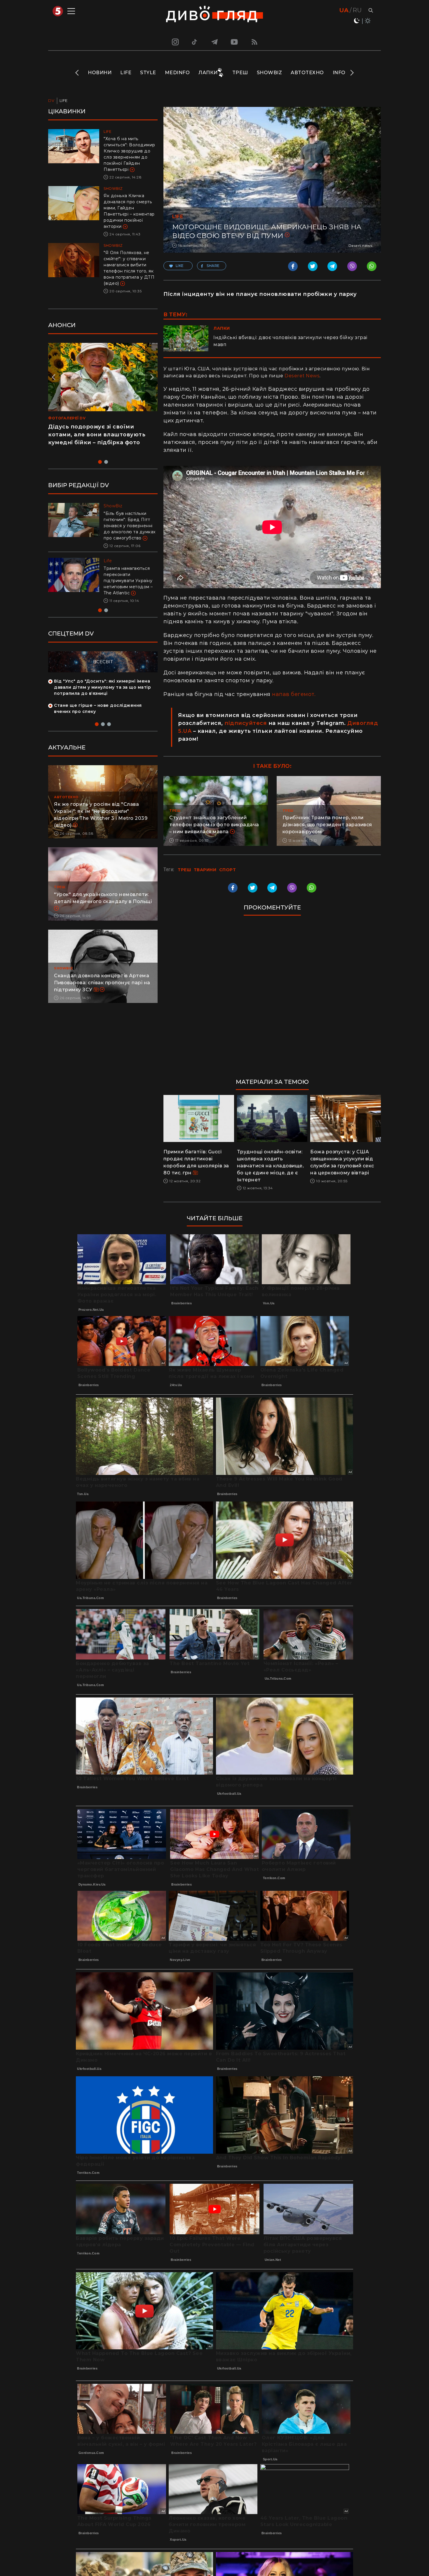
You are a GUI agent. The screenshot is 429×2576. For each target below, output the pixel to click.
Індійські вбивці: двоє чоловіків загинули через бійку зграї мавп (290, 341)
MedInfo (177, 73)
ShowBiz (270, 73)
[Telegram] (214, 42)
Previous (77, 73)
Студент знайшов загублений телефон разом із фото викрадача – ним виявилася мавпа (214, 825)
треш (184, 870)
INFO (339, 73)
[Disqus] (272, 1000)
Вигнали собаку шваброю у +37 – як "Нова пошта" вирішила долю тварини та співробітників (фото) (130, 587)
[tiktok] (195, 42)
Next (352, 73)
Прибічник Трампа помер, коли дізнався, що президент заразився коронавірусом (327, 825)
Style (148, 73)
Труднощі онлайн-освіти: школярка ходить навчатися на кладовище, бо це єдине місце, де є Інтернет (270, 1166)
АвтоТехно (307, 73)
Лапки (208, 73)
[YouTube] (235, 42)
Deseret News (302, 376)
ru (357, 10)
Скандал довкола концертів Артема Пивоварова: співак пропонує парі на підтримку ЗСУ (102, 995)
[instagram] (175, 42)
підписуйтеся (246, 723)
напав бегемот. (295, 694)
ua (344, 10)
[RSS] (254, 42)
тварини (205, 870)
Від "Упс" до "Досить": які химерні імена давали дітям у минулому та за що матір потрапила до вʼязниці (102, 699)
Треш (240, 73)
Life (126, 73)
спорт (228, 870)
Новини (100, 73)
